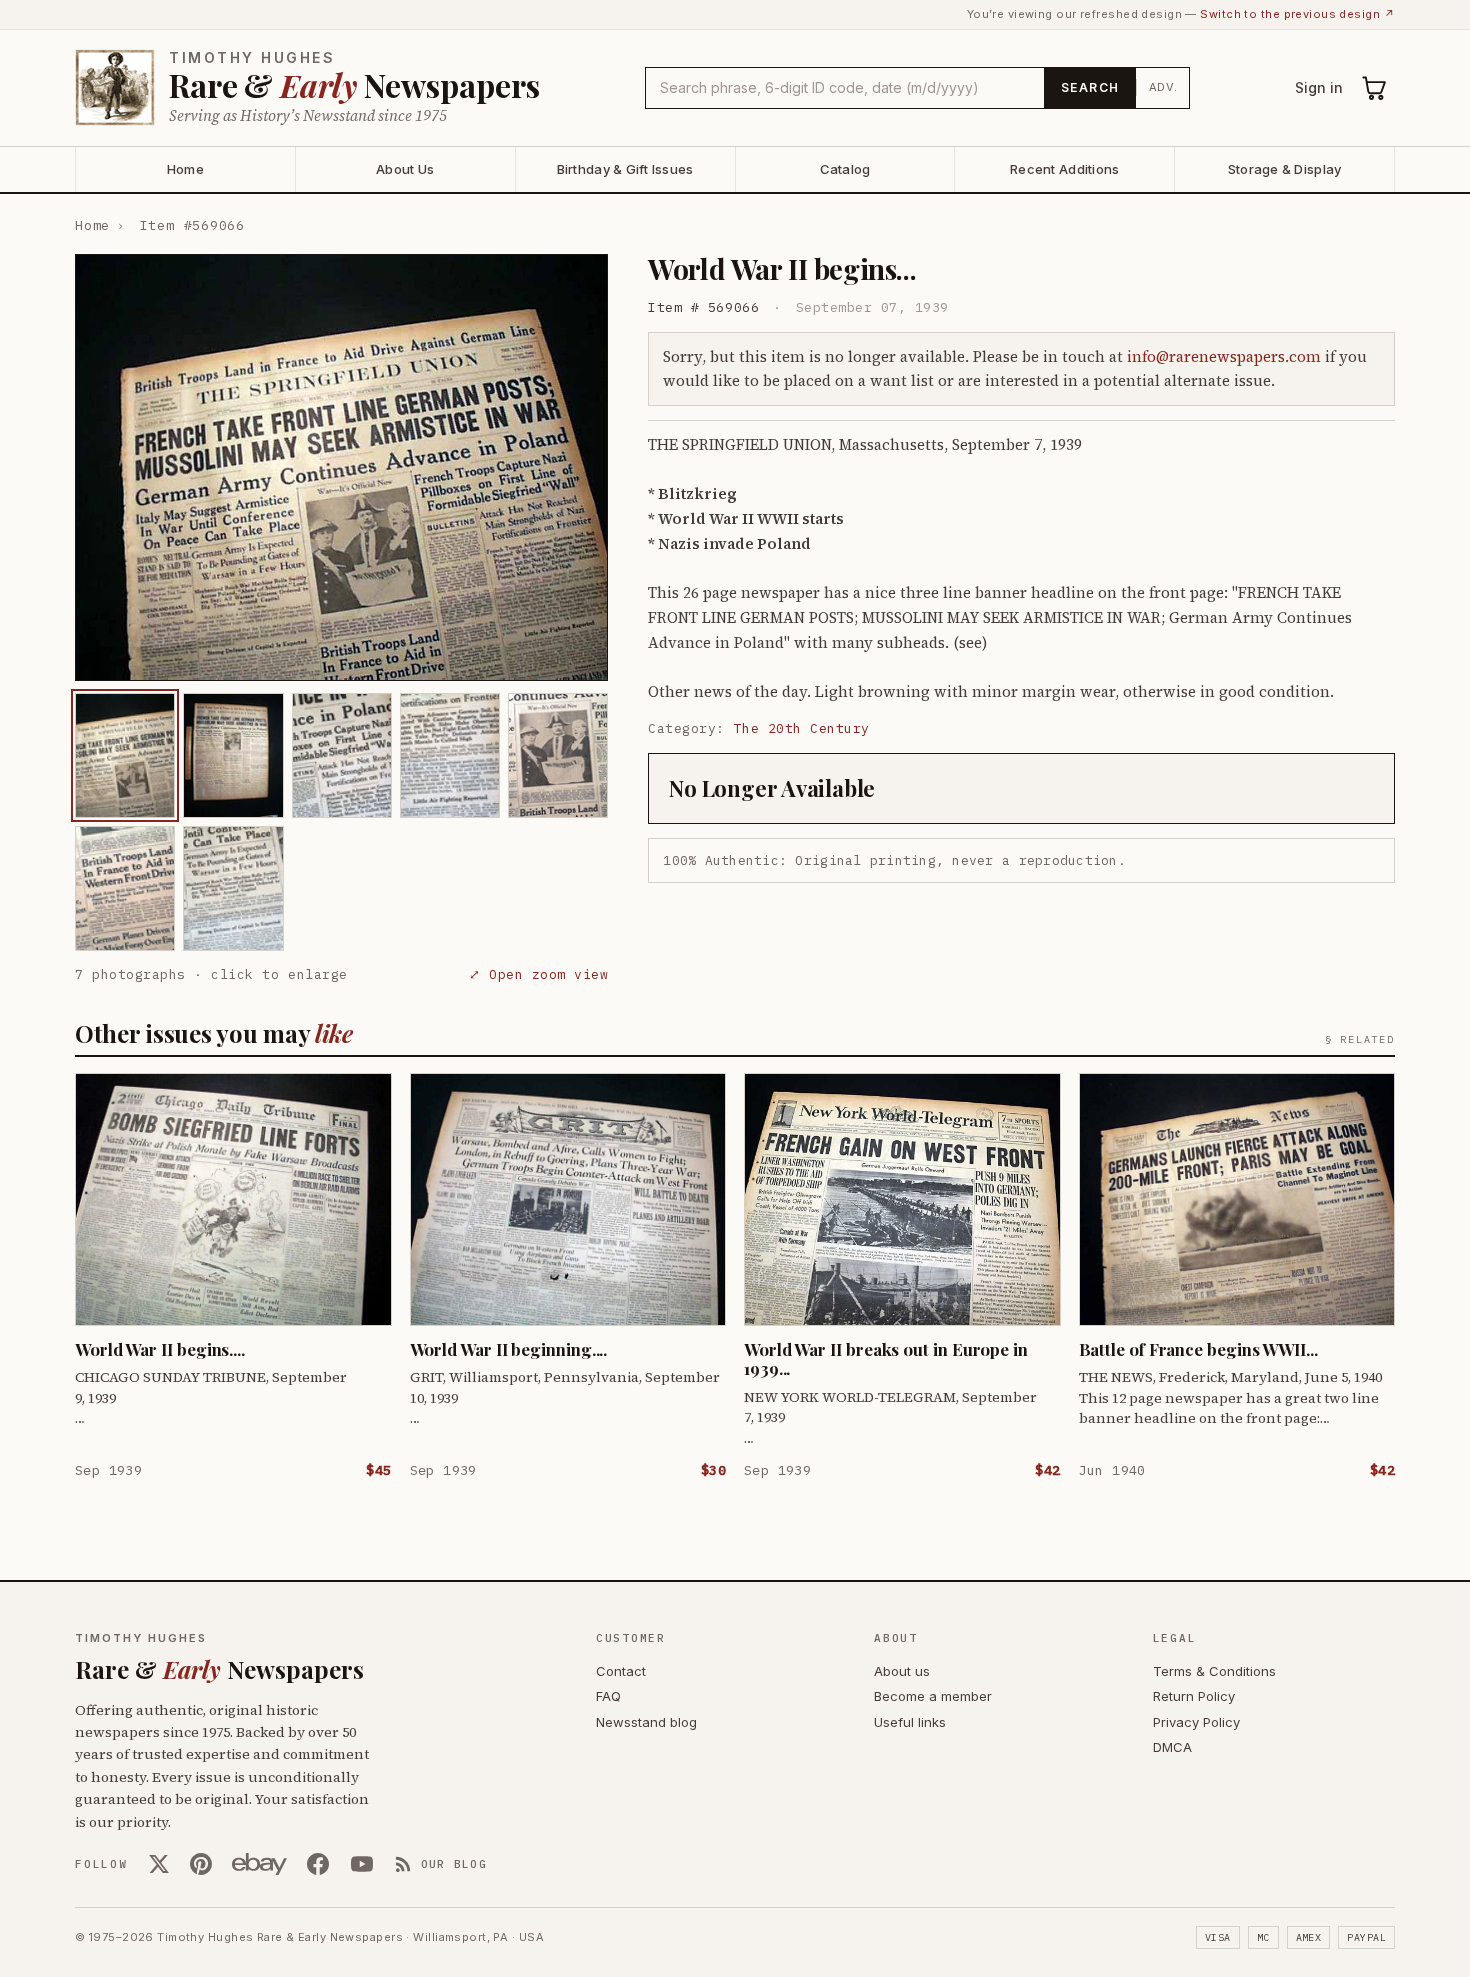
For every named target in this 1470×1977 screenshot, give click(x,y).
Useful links (910, 1722)
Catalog (845, 169)
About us (902, 1671)
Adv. (1163, 87)
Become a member (933, 1696)
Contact (621, 1671)
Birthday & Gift (625, 169)
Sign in (1319, 87)
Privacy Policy (1196, 1722)
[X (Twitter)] (159, 1864)
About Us (405, 169)
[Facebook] (318, 1864)
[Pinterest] (201, 1864)
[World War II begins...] (125, 755)
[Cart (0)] (1375, 88)
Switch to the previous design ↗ (1297, 14)
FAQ (608, 1696)
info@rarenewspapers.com (1224, 356)
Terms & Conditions (1214, 1671)
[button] (341, 467)
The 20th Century (802, 728)
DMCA (1172, 1747)
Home (185, 169)
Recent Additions (1064, 169)
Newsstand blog (646, 1722)
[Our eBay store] (259, 1864)
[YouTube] (362, 1864)
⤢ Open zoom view (538, 974)
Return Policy (1194, 1696)
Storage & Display (1284, 169)
